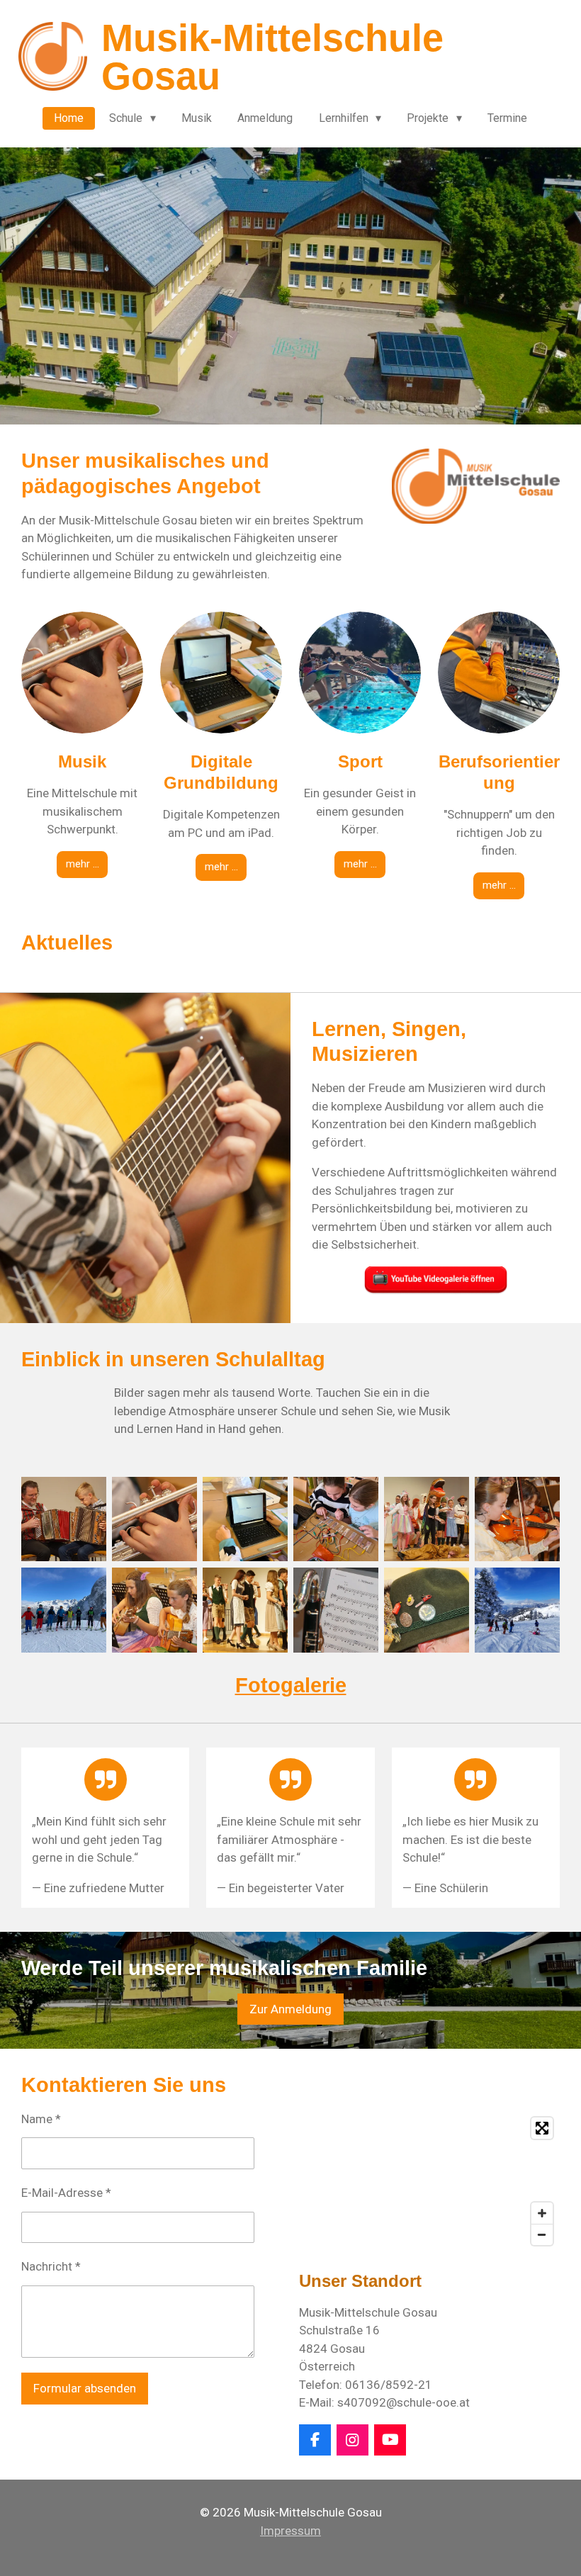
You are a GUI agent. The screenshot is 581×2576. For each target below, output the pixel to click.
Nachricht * (51, 2266)
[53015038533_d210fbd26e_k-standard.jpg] (245, 1610)
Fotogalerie (291, 1685)
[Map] (429, 2181)
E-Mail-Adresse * (66, 2193)
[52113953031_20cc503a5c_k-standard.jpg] (427, 1519)
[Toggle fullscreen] (542, 2128)
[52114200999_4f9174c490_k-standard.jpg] (427, 1610)
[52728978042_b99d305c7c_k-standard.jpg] (64, 1610)
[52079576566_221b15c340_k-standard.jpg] (336, 1519)
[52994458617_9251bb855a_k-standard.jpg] (154, 1610)
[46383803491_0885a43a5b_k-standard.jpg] (336, 1610)
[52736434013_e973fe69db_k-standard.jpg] (517, 1610)
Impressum (290, 2531)
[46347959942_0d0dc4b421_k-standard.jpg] (154, 1519)
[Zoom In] (542, 2213)
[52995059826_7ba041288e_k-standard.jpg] (64, 1519)
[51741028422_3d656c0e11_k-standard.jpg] (245, 1519)
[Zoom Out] (542, 2234)
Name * (41, 2119)
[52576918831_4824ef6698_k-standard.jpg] (517, 1519)
